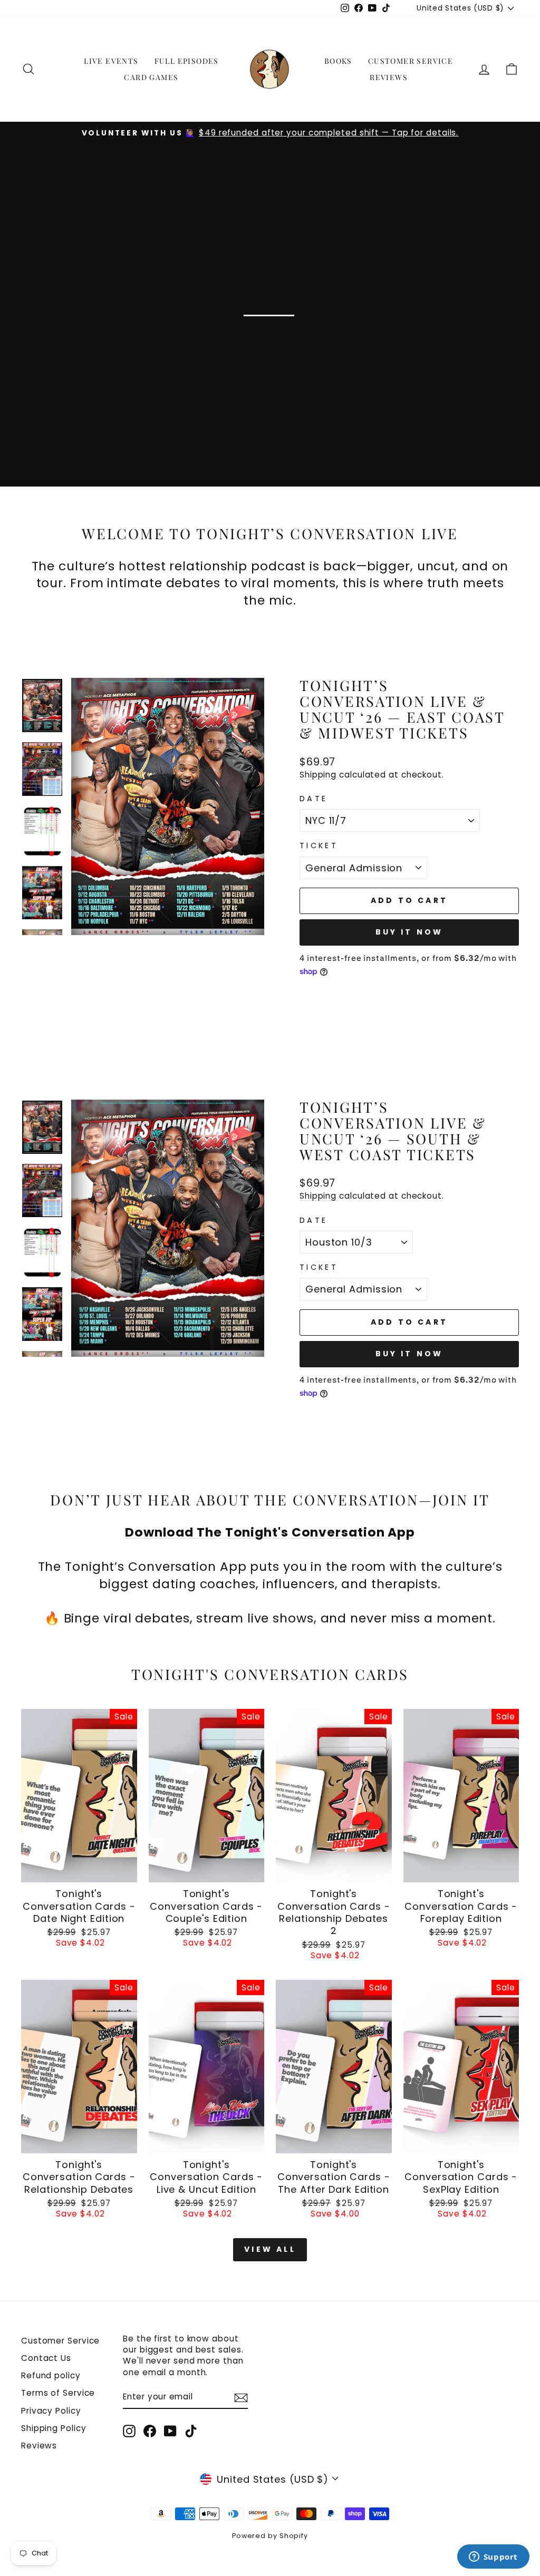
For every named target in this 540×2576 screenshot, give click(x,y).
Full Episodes (187, 61)
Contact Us (46, 2358)
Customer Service (411, 61)
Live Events (111, 61)
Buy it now (409, 932)
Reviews (389, 77)
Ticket (319, 845)
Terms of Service (58, 2393)
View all (270, 2249)
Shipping (318, 775)
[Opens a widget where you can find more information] (493, 2558)
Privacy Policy (51, 2411)
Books (338, 61)
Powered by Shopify (270, 2536)
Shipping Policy (54, 2428)
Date (314, 799)
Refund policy (51, 2375)
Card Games (151, 77)
